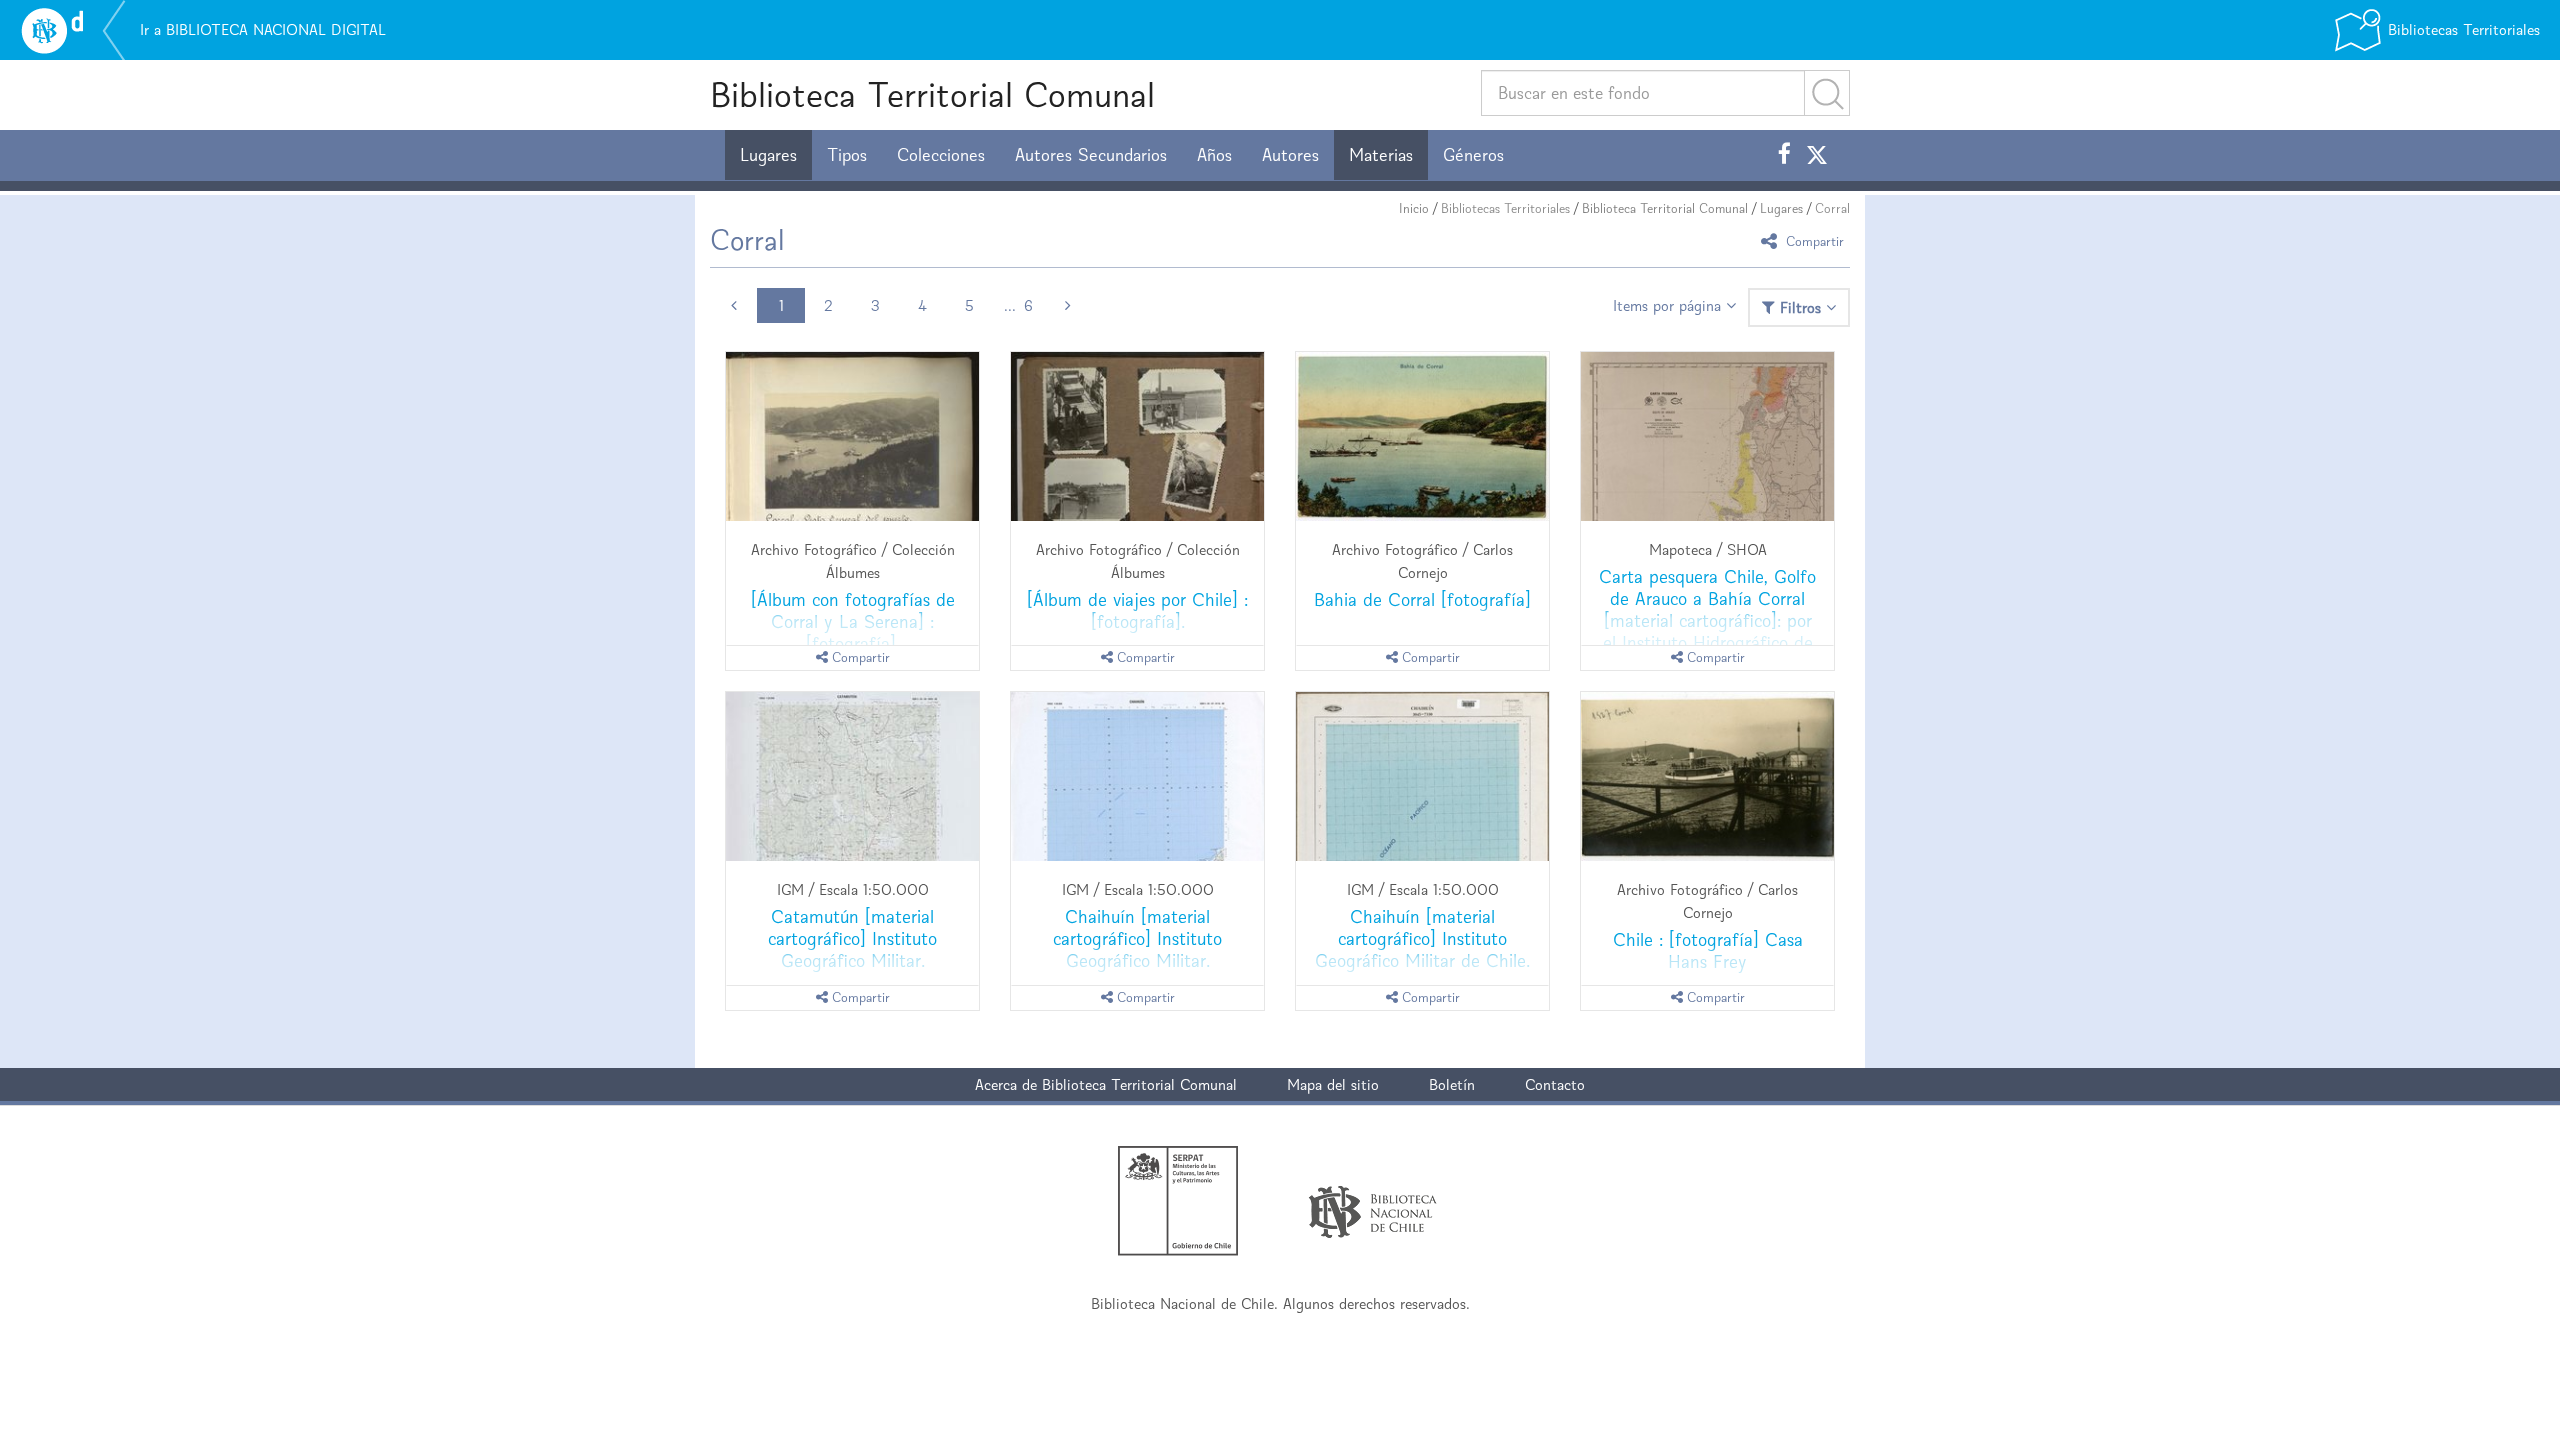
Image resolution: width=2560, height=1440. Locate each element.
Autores (1290, 155)
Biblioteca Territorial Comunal (932, 94)
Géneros (1473, 155)
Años (1214, 155)
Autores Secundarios (1091, 155)
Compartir (1813, 240)
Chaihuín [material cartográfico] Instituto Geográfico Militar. (1137, 938)
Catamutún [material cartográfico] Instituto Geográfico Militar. (852, 938)
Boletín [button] (1452, 1084)
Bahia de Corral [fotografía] (1422, 599)
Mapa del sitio (1333, 1084)
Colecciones (941, 155)
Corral (1832, 208)
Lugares (768, 155)
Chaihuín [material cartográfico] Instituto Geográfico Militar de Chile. (1422, 938)
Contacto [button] (1555, 1084)
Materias (1381, 155)
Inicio (1414, 208)
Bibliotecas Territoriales (1505, 208)
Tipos (847, 155)
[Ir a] (852, 436)
